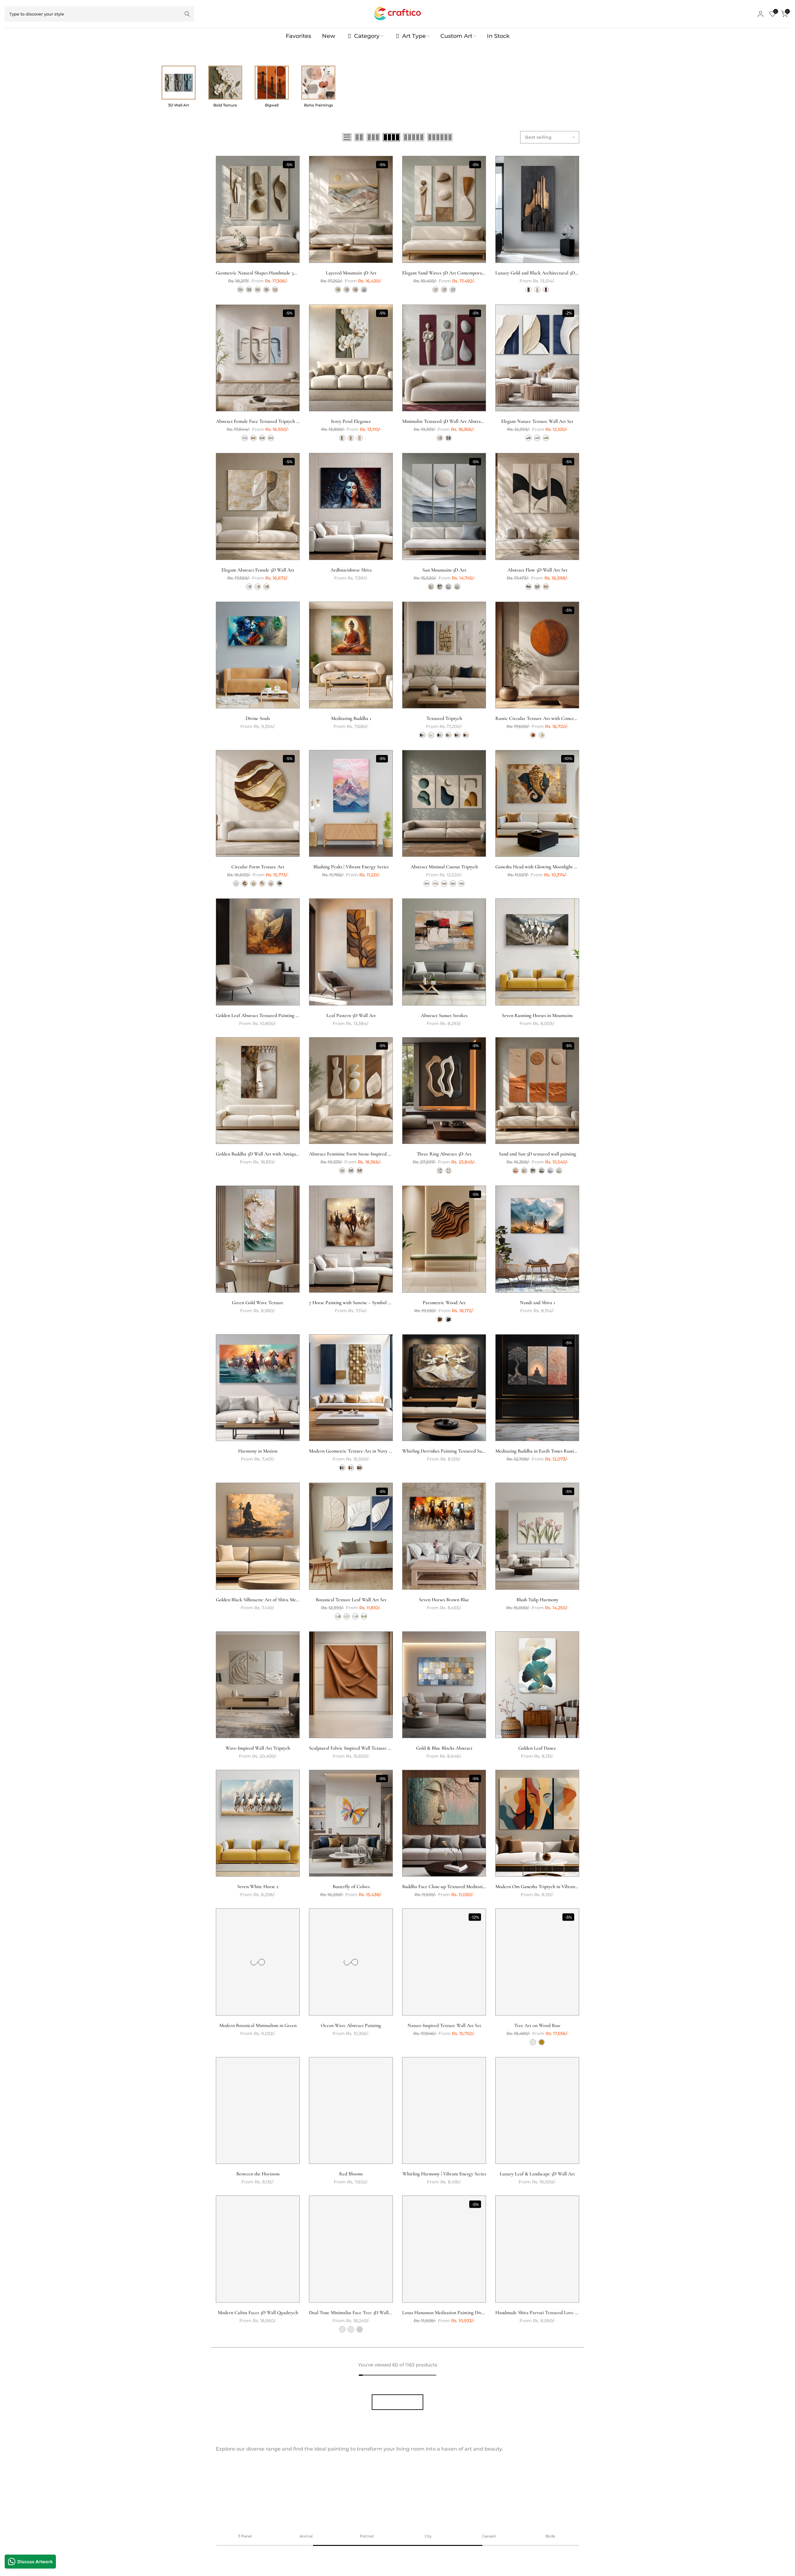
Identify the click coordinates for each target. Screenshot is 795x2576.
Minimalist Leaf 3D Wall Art (351, 2461)
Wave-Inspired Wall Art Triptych (258, 1748)
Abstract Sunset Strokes (444, 1015)
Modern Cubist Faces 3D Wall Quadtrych (258, 2312)
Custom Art (456, 36)
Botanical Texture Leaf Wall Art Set (351, 1600)
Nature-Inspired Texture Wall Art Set (444, 2025)
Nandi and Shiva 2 (537, 2461)
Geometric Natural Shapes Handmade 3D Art (260, 273)
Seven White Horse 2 (258, 1887)
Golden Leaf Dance (537, 1748)
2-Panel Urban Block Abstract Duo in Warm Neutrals (268, 2461)
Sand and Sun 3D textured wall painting (537, 1154)
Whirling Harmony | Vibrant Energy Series (444, 2174)
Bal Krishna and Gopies (444, 2461)
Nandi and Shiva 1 (537, 1303)
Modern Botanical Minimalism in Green (258, 2025)
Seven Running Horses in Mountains (537, 1015)
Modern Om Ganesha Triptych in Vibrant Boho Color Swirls (554, 1887)
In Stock (498, 36)
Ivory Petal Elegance (351, 421)
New (329, 36)
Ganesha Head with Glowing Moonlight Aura (540, 867)
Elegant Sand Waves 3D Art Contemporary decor (450, 273)
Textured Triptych (444, 718)
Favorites (298, 36)
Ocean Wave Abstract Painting (351, 2025)
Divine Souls (258, 718)
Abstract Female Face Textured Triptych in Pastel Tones (271, 421)
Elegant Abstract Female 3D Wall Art (258, 570)
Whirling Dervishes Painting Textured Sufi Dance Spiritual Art (463, 1451)
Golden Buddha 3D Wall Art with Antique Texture (265, 1154)
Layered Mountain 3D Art (351, 273)
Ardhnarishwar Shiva (351, 570)
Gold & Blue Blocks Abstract (444, 1748)
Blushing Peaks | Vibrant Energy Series (351, 867)
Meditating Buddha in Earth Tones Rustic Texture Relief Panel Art (561, 1451)
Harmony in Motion (258, 1451)
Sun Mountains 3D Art (444, 570)
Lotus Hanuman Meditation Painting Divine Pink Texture (458, 2312)
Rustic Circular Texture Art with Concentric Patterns (548, 718)
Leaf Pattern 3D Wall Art (351, 1015)
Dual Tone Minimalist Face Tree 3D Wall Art (353, 2312)
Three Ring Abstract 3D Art (444, 1154)
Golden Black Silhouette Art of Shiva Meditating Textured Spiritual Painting (291, 1600)
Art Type (414, 36)
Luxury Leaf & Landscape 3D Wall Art (537, 2174)
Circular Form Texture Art (258, 867)
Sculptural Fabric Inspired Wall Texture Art (352, 1748)
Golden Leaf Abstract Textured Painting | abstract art (268, 1015)
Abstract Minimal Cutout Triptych (444, 867)
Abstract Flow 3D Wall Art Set (537, 570)
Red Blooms (351, 2174)
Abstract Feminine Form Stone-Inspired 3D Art (355, 1154)
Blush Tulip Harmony (537, 1600)
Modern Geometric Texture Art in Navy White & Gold (363, 1451)
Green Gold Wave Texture (258, 1303)
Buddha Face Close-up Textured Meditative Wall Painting (458, 1887)
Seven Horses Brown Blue (444, 1600)
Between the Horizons (258, 2174)
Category (367, 36)
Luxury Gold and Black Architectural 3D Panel (541, 273)
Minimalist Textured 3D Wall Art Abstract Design (450, 421)
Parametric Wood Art (444, 1303)
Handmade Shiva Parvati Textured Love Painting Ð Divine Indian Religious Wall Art (578, 2312)
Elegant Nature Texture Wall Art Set (537, 421)
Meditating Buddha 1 (351, 718)
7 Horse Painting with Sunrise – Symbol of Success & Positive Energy (377, 1303)
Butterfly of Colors (351, 1887)
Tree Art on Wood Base (537, 2025)
